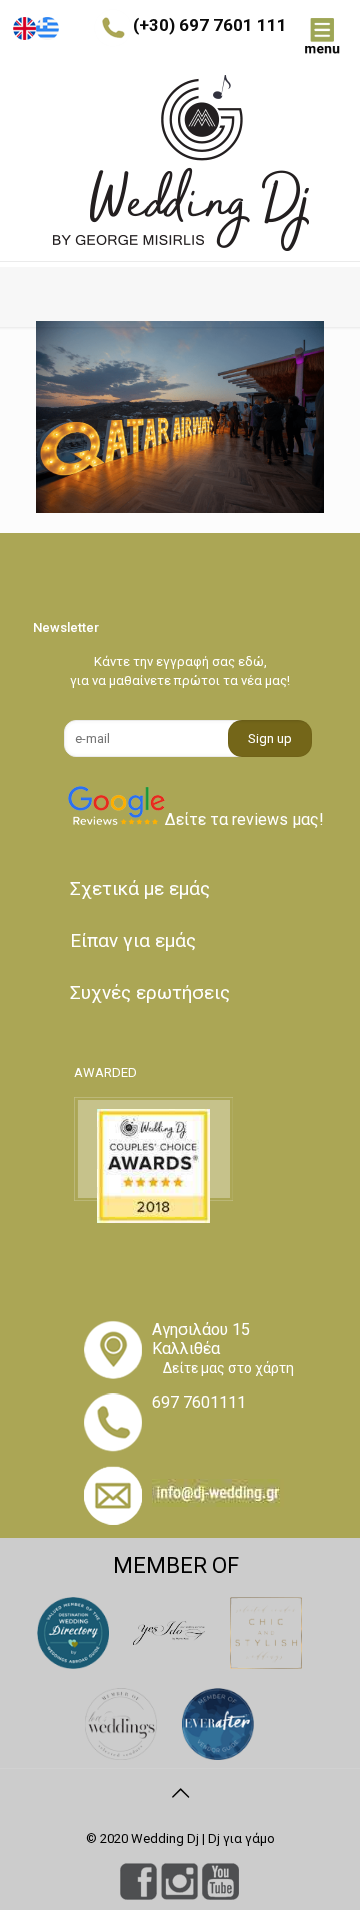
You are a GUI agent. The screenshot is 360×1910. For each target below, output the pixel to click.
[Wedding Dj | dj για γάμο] (180, 163)
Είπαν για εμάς (133, 940)
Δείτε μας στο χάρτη (228, 1368)
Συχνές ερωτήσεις (150, 992)
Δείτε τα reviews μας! (244, 819)
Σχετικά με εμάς (140, 888)
